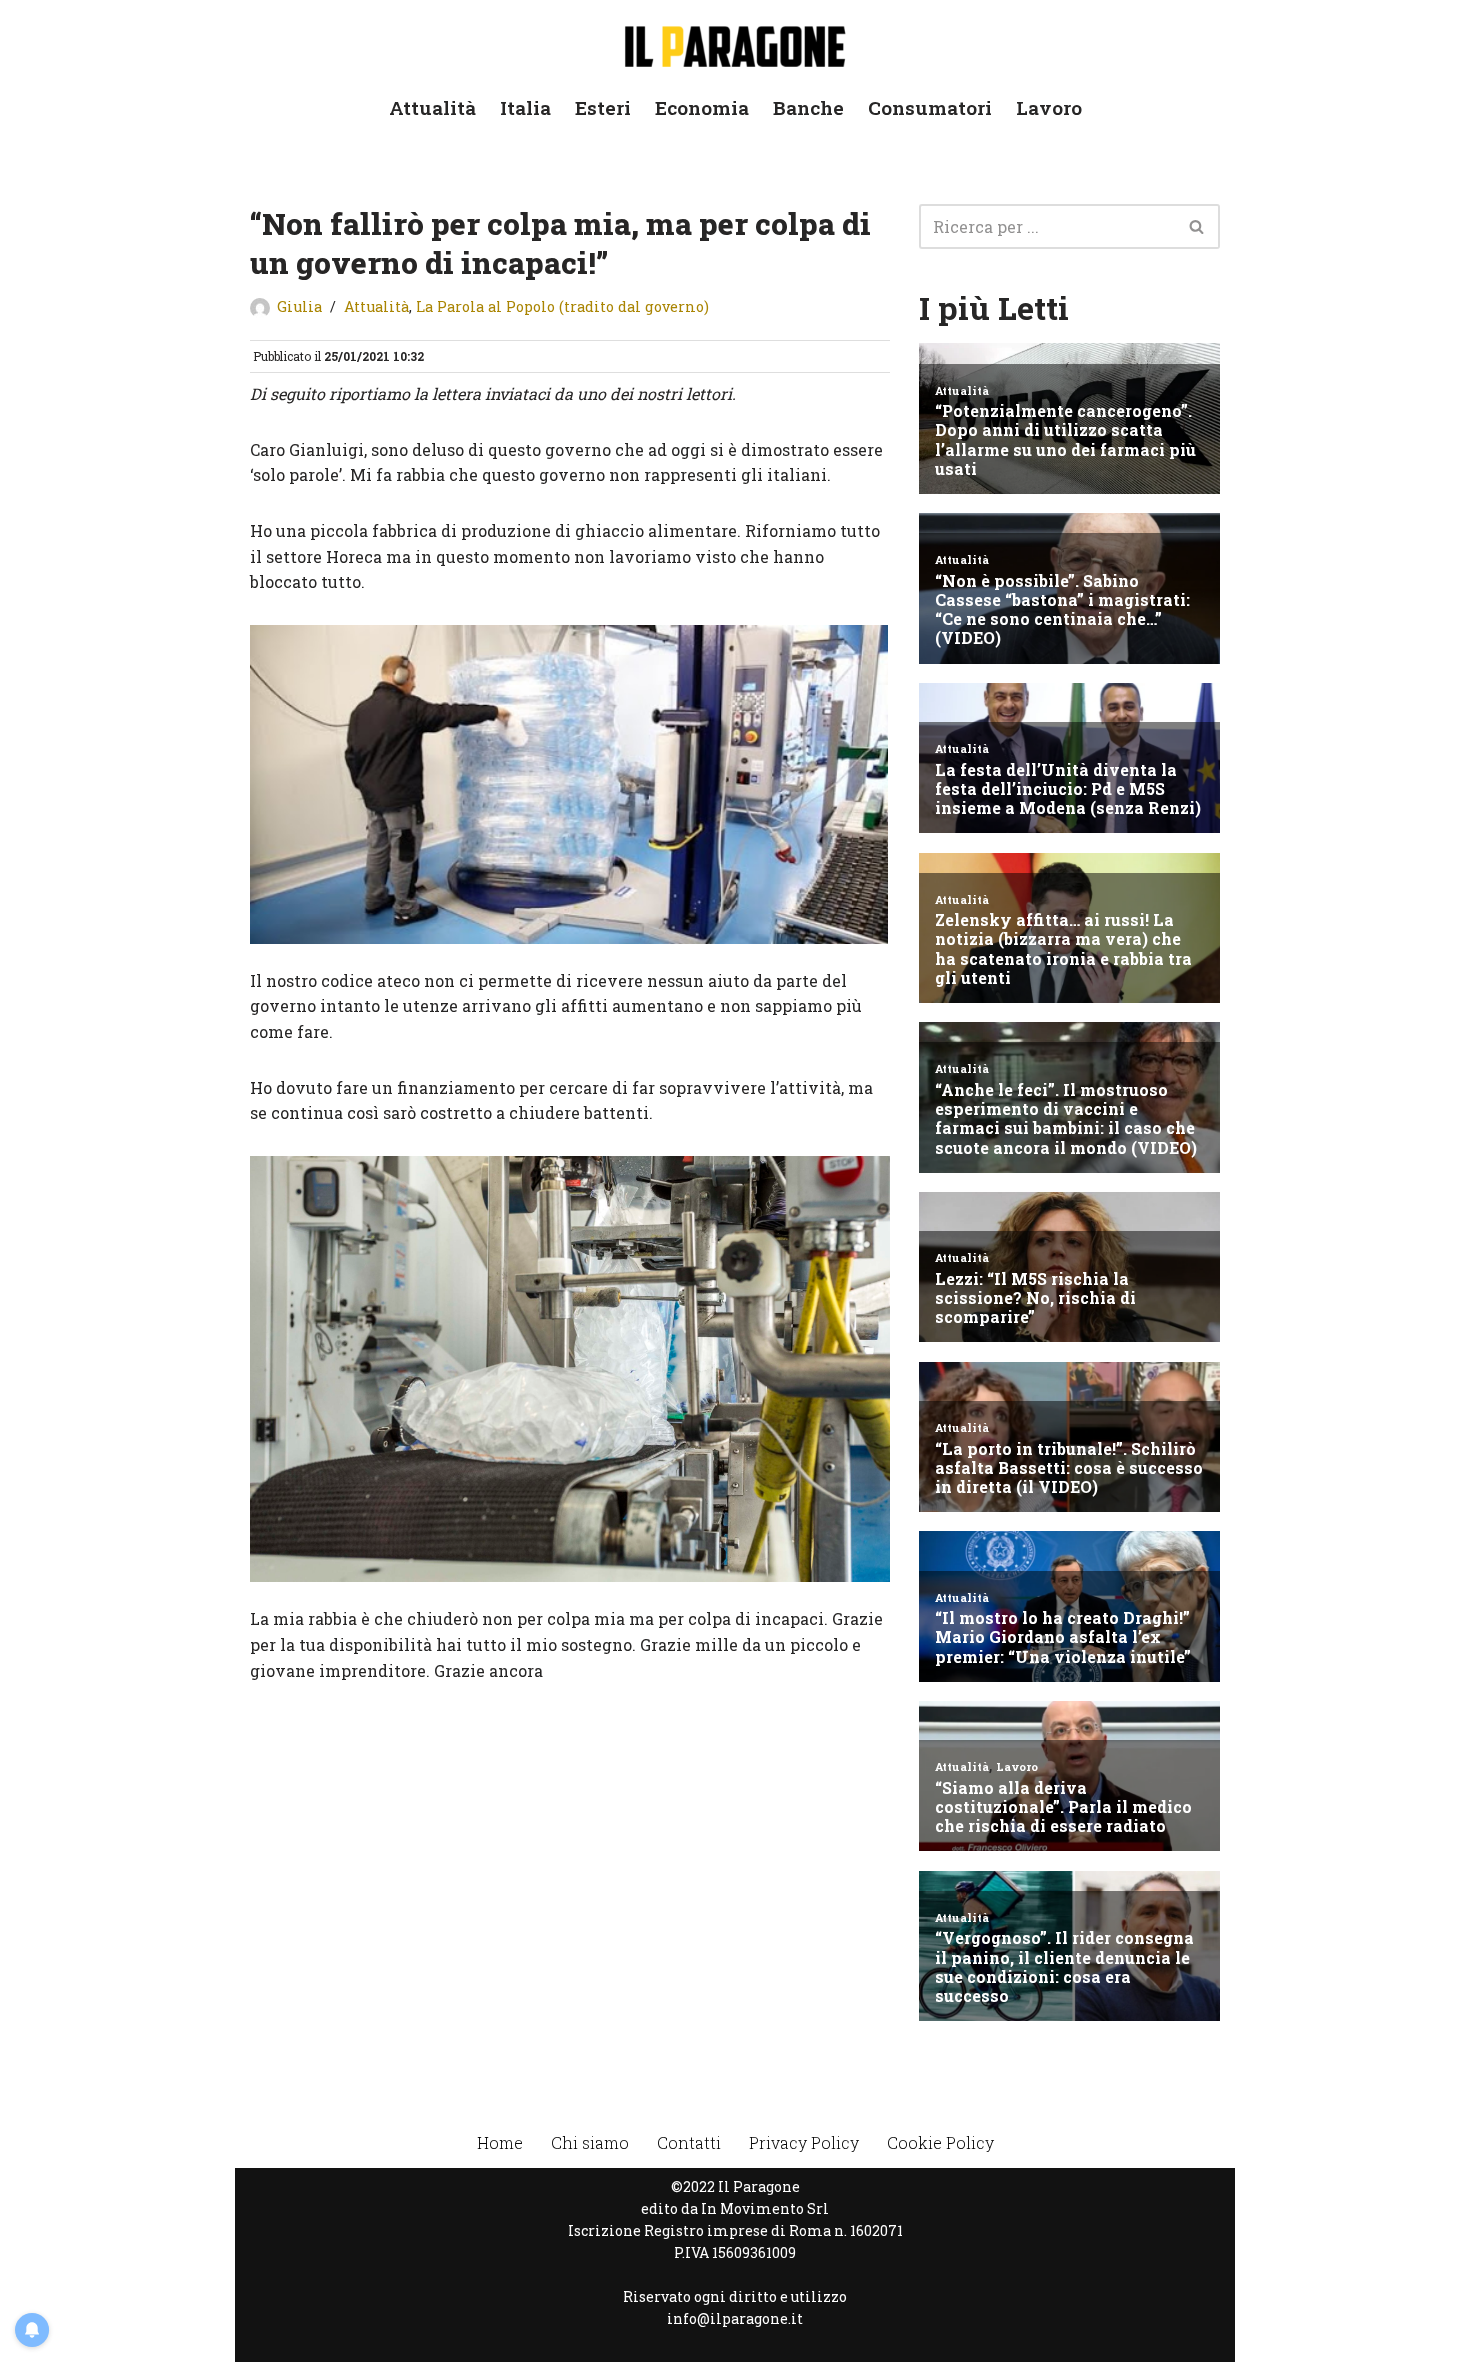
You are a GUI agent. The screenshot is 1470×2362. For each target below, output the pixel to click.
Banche (808, 107)
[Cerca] (1197, 226)
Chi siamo (590, 2142)
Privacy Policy (804, 2142)
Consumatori (930, 107)
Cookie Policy (940, 2142)
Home (500, 2142)
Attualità (432, 107)
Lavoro (1049, 107)
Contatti (689, 2142)
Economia (702, 107)
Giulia (299, 306)
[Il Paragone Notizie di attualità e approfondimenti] (735, 42)
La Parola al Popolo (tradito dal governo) (562, 306)
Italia (525, 107)
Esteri (603, 107)
